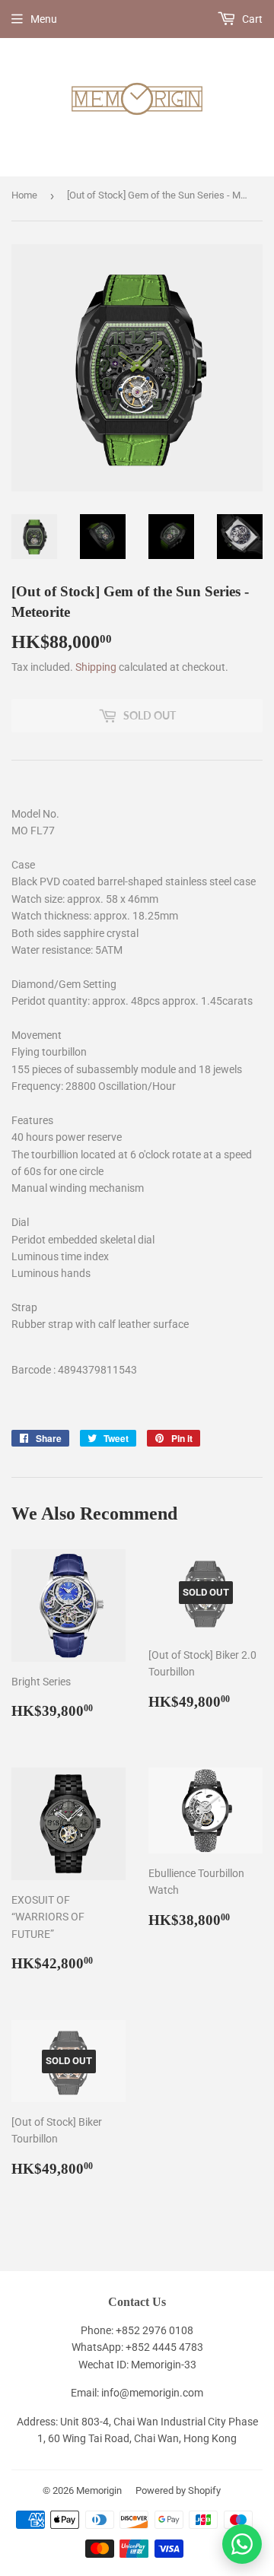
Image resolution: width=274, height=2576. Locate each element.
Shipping (96, 667)
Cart (251, 19)
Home (24, 195)
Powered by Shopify (178, 2490)
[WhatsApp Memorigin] (242, 2544)
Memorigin (99, 2490)
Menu (44, 19)
